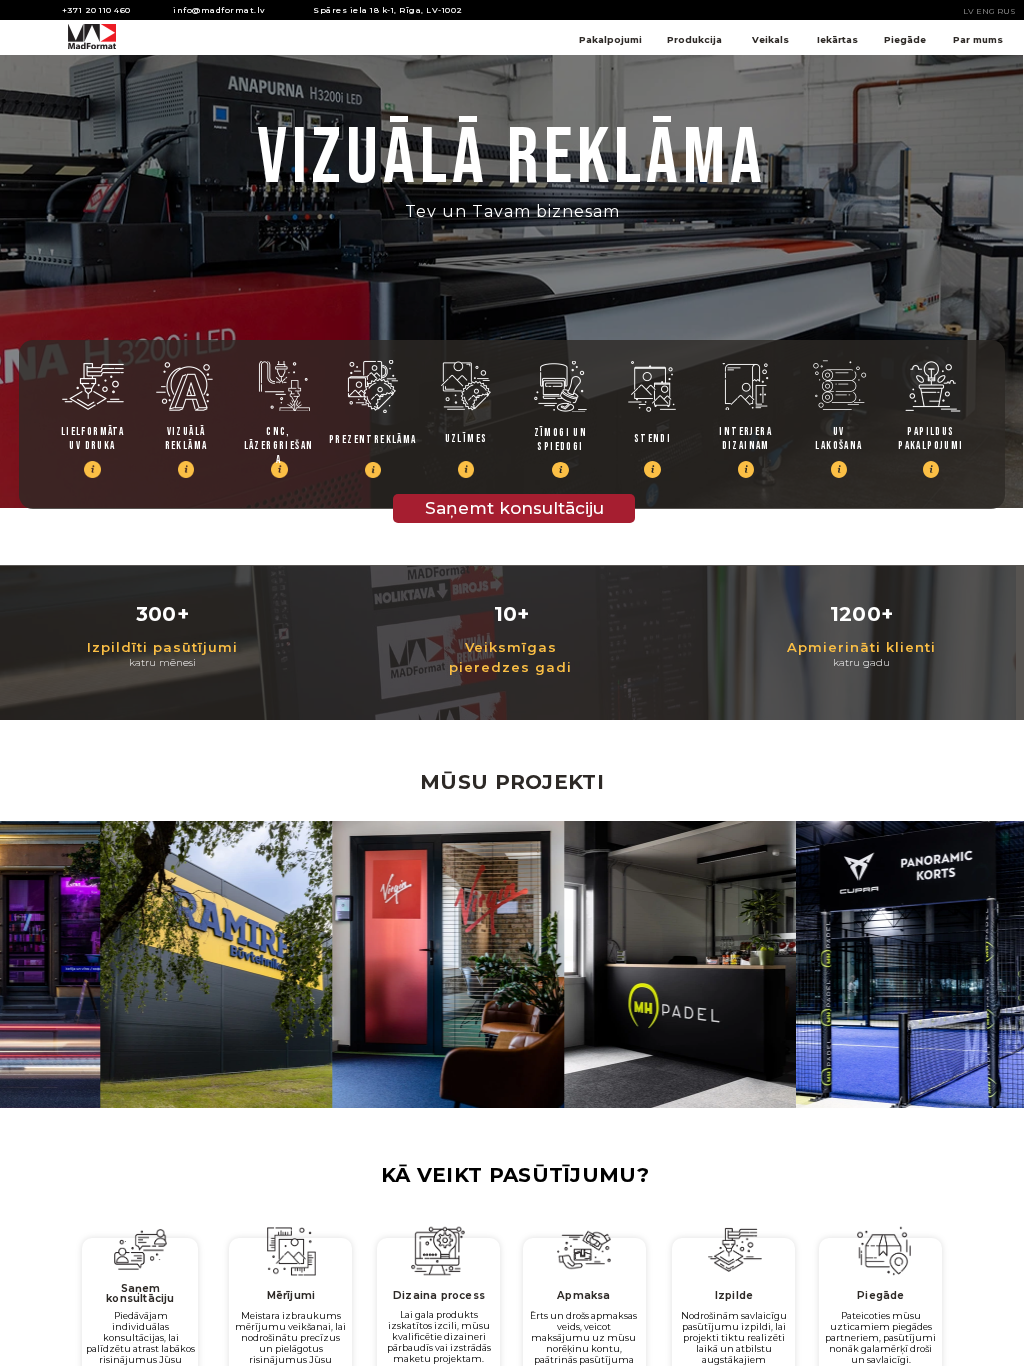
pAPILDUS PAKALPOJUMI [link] (930, 438)
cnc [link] (276, 431)
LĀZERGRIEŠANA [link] (279, 452)
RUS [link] (1006, 11)
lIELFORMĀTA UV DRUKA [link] (94, 438)
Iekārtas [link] (837, 39)
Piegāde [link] (905, 39)
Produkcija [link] (694, 39)
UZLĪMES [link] (466, 438)
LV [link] (968, 11)
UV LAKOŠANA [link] (838, 438)
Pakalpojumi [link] (610, 39)
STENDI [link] (652, 438)
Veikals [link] (770, 39)
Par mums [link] (978, 39)
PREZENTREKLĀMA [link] (373, 439)
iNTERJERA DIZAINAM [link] (747, 438)
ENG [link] (985, 11)
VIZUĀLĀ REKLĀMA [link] (187, 438)
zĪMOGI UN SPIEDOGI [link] (562, 439)
